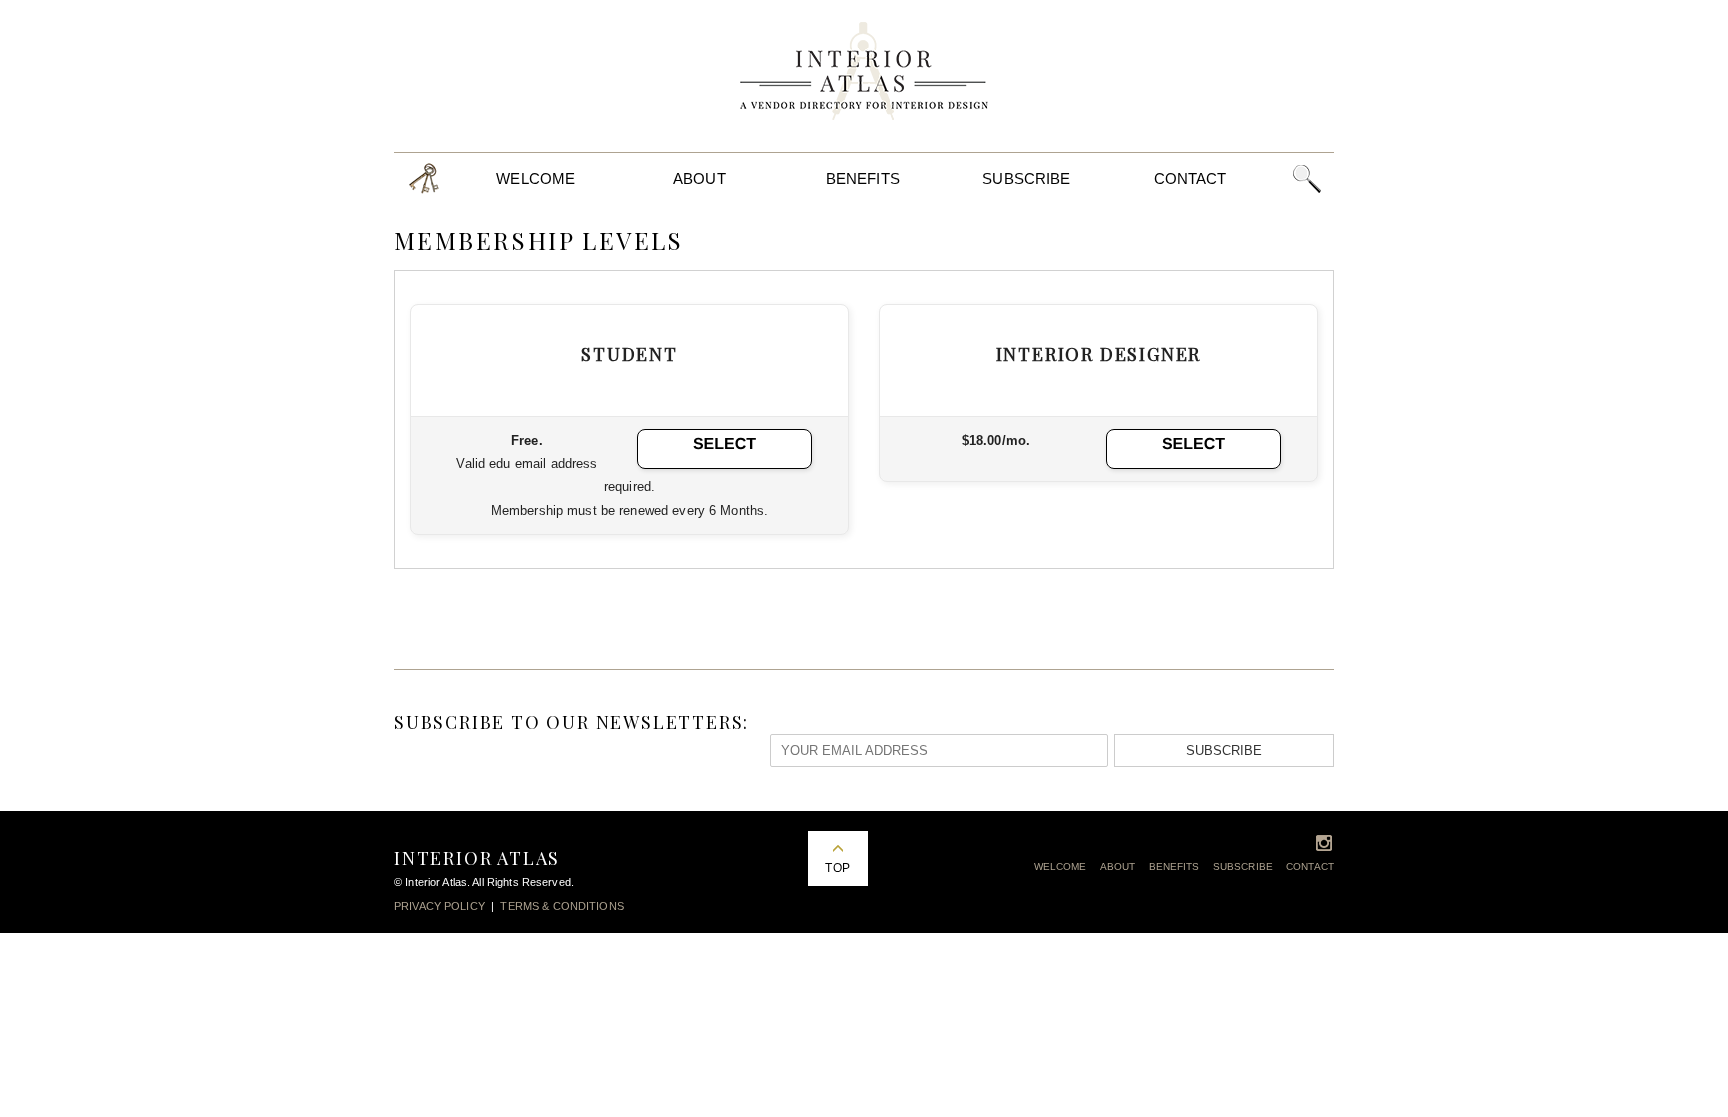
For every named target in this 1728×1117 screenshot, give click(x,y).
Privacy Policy (439, 906)
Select (724, 444)
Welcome (535, 178)
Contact (1190, 178)
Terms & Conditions (561, 906)
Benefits (863, 178)
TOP (837, 868)
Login (424, 178)
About (699, 178)
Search (1306, 178)
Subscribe (1026, 178)
